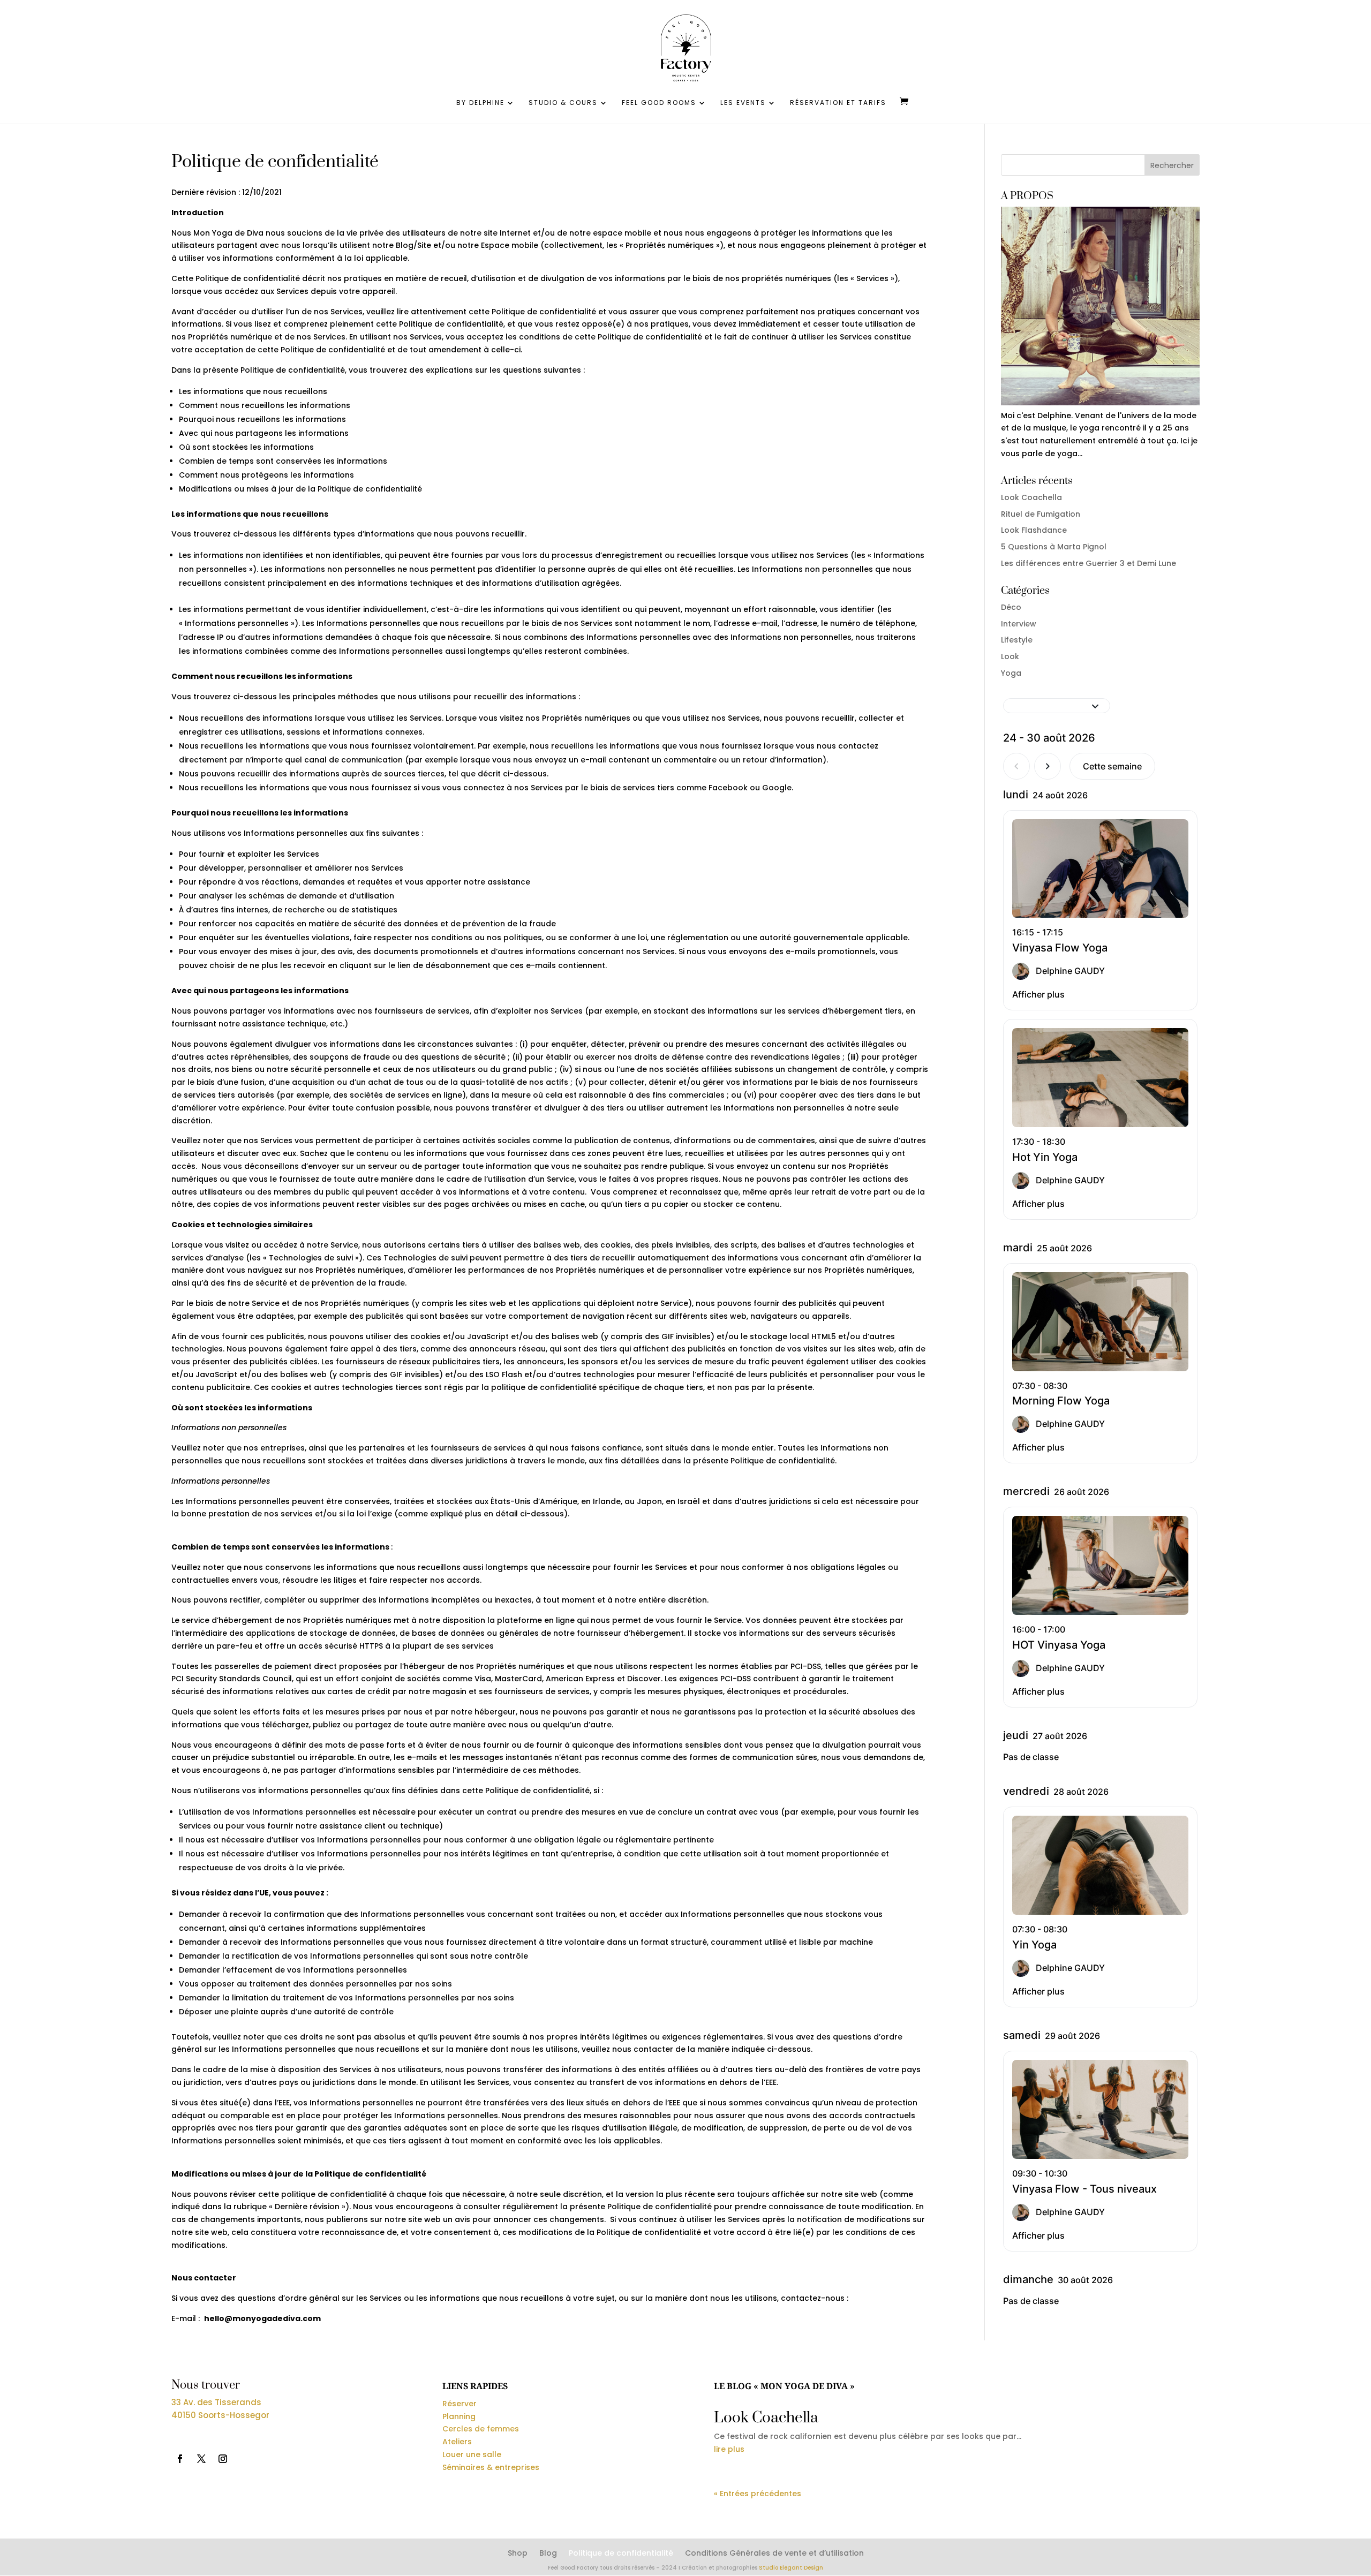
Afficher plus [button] (1038, 994)
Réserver (459, 2404)
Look (1010, 656)
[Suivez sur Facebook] (180, 2459)
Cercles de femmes (481, 2429)
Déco (1011, 607)
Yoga (1011, 673)
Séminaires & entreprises (491, 2467)
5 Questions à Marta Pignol (1054, 547)
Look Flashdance (1034, 530)
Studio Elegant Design (791, 2568)
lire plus (729, 2449)
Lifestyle (1017, 640)
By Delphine (480, 103)
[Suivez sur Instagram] (223, 2459)
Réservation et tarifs (838, 103)
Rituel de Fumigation (1041, 514)
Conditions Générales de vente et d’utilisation (774, 2554)
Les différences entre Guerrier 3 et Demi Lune (1088, 563)
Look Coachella (1031, 497)
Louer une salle (472, 2454)
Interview (1019, 624)
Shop (518, 2554)
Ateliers (457, 2442)
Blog (548, 2554)
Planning (459, 2416)
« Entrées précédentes (758, 2494)
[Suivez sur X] (201, 2459)
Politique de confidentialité (621, 2554)
